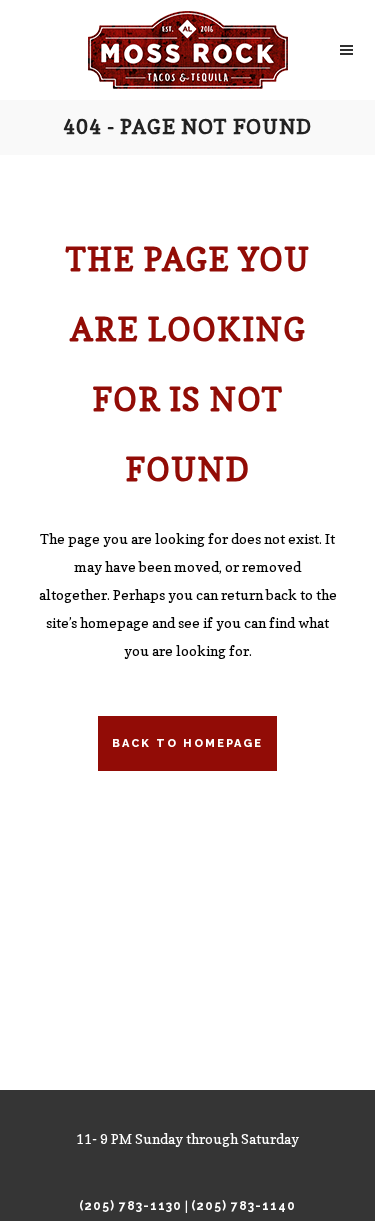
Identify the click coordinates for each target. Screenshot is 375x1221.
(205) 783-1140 (243, 1206)
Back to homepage (187, 743)
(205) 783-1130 (130, 1206)
